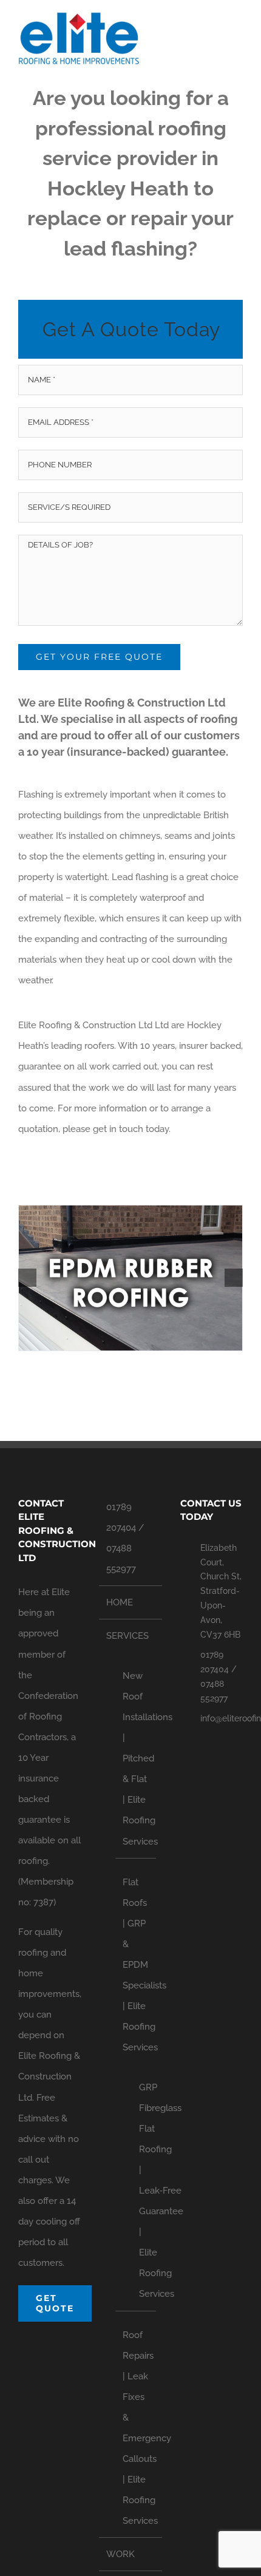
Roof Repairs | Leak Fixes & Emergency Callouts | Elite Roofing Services (136, 2428)
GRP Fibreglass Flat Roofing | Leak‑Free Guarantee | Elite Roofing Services (141, 2191)
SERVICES (127, 1636)
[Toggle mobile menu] (238, 34)
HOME (120, 1602)
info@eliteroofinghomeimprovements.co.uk (222, 1718)
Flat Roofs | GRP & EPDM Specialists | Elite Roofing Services (136, 1965)
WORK (120, 2554)
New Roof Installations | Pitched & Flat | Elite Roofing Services (136, 1758)
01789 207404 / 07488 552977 (125, 1538)
